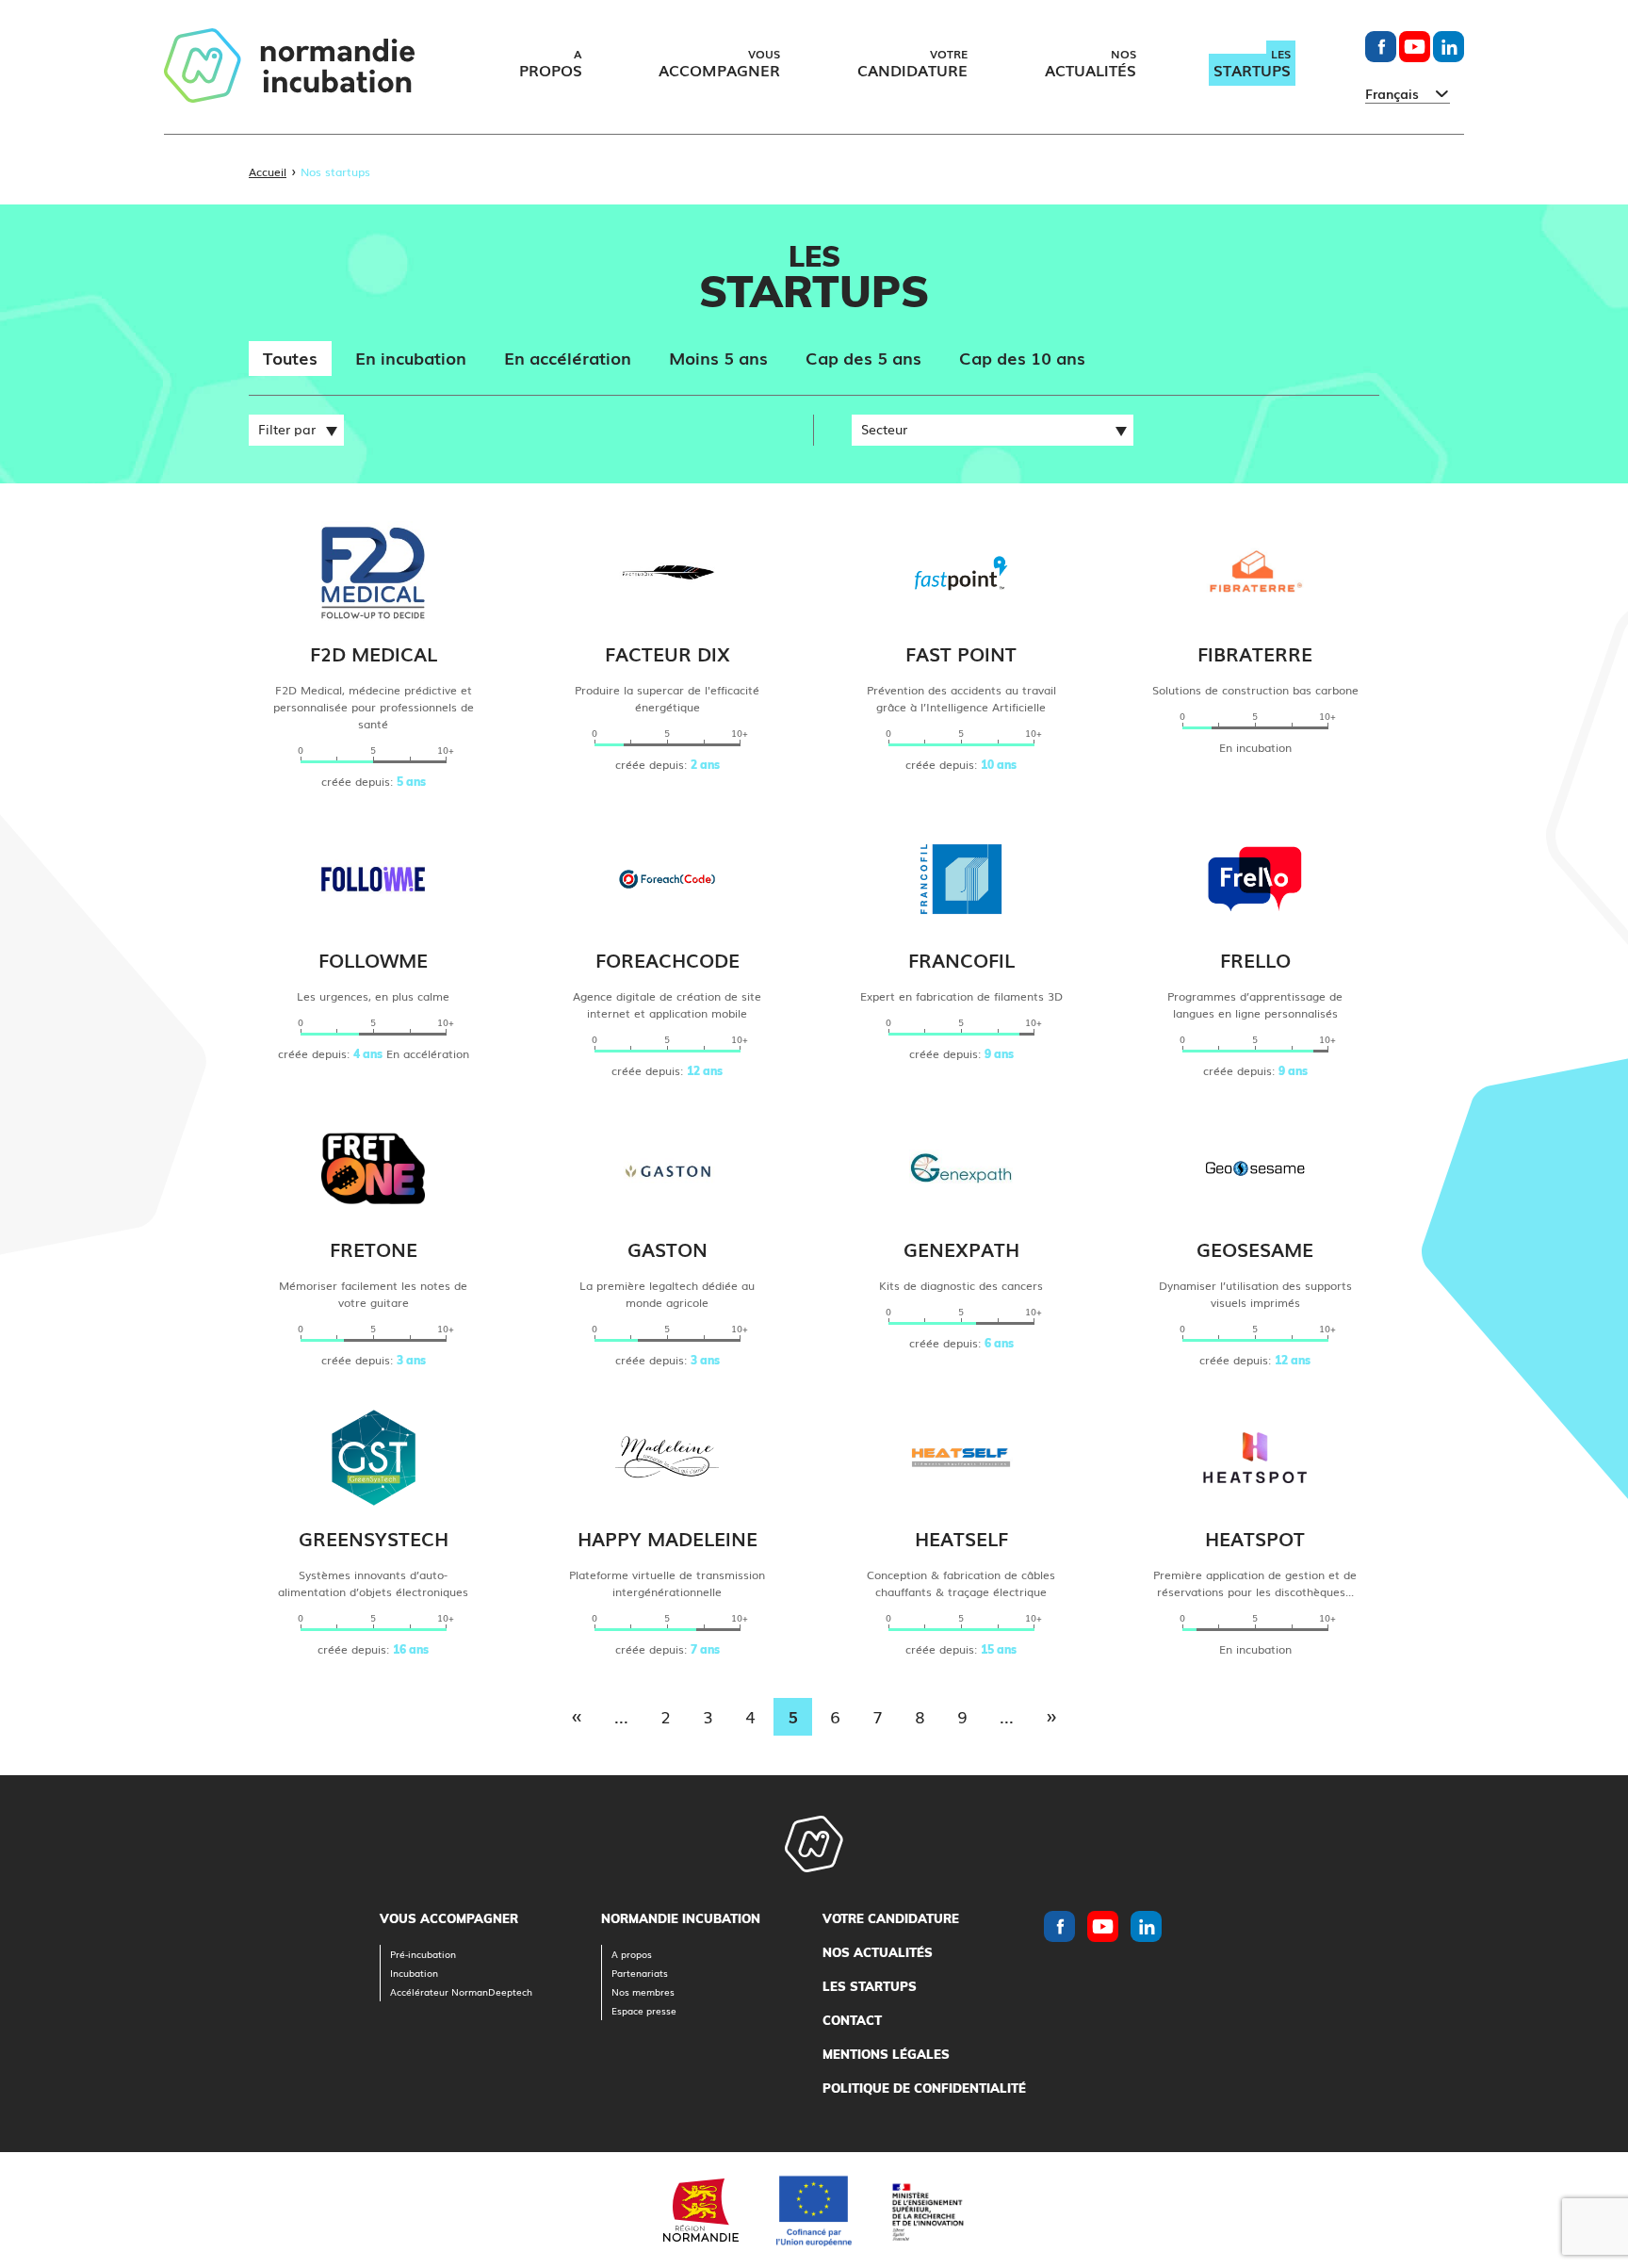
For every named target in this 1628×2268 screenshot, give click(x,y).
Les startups (870, 1986)
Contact (852, 2020)
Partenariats (640, 1973)
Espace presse (644, 2010)
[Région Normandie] (701, 2210)
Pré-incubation (423, 1954)
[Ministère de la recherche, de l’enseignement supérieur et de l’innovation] (927, 2210)
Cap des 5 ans (863, 357)
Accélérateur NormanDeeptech (461, 1991)
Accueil (268, 171)
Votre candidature (891, 1918)
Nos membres (643, 1991)
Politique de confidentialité (924, 2088)
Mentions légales (886, 2054)
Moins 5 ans (718, 357)
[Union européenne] (814, 2211)
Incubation (414, 1973)
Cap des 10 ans (1022, 357)
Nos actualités (878, 1952)
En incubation (411, 357)
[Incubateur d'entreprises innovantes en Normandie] (289, 67)
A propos (632, 1954)
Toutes (290, 357)
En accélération (568, 357)
